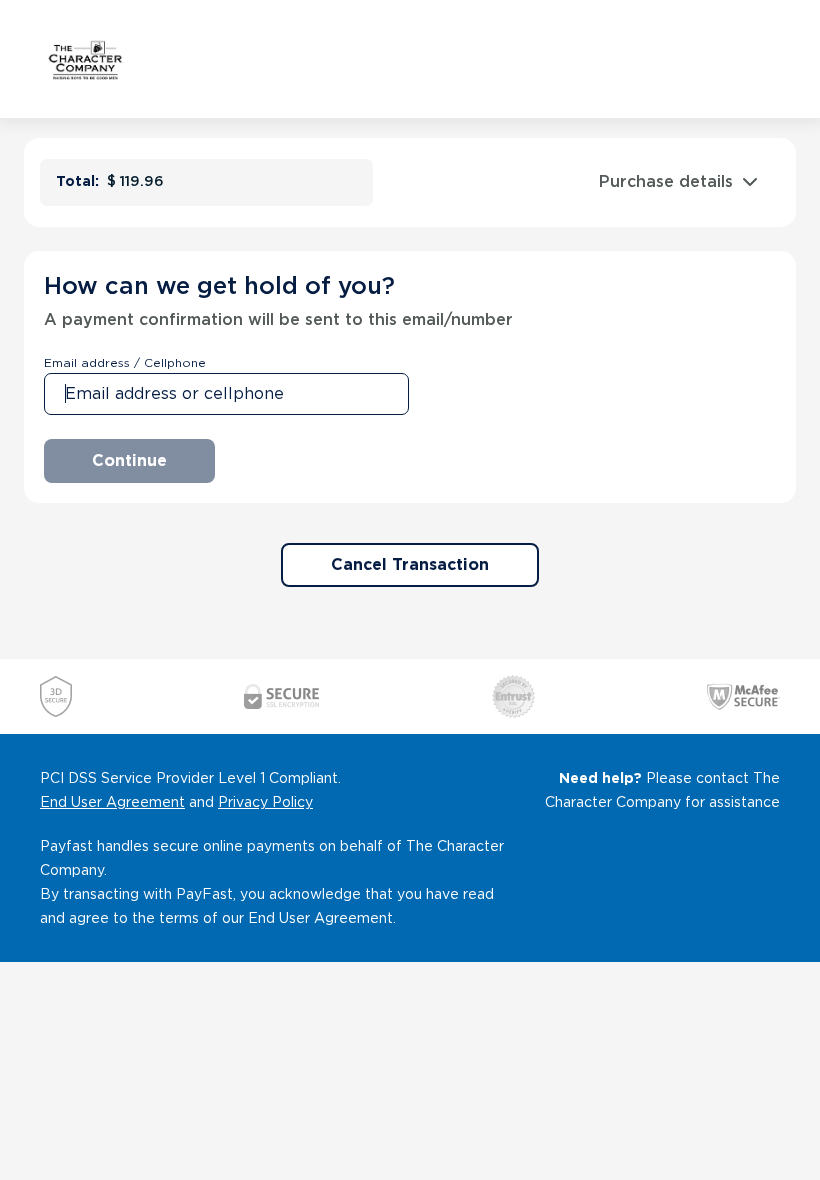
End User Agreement (112, 802)
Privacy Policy (265, 802)
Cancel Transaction (410, 564)
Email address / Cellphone (125, 362)
